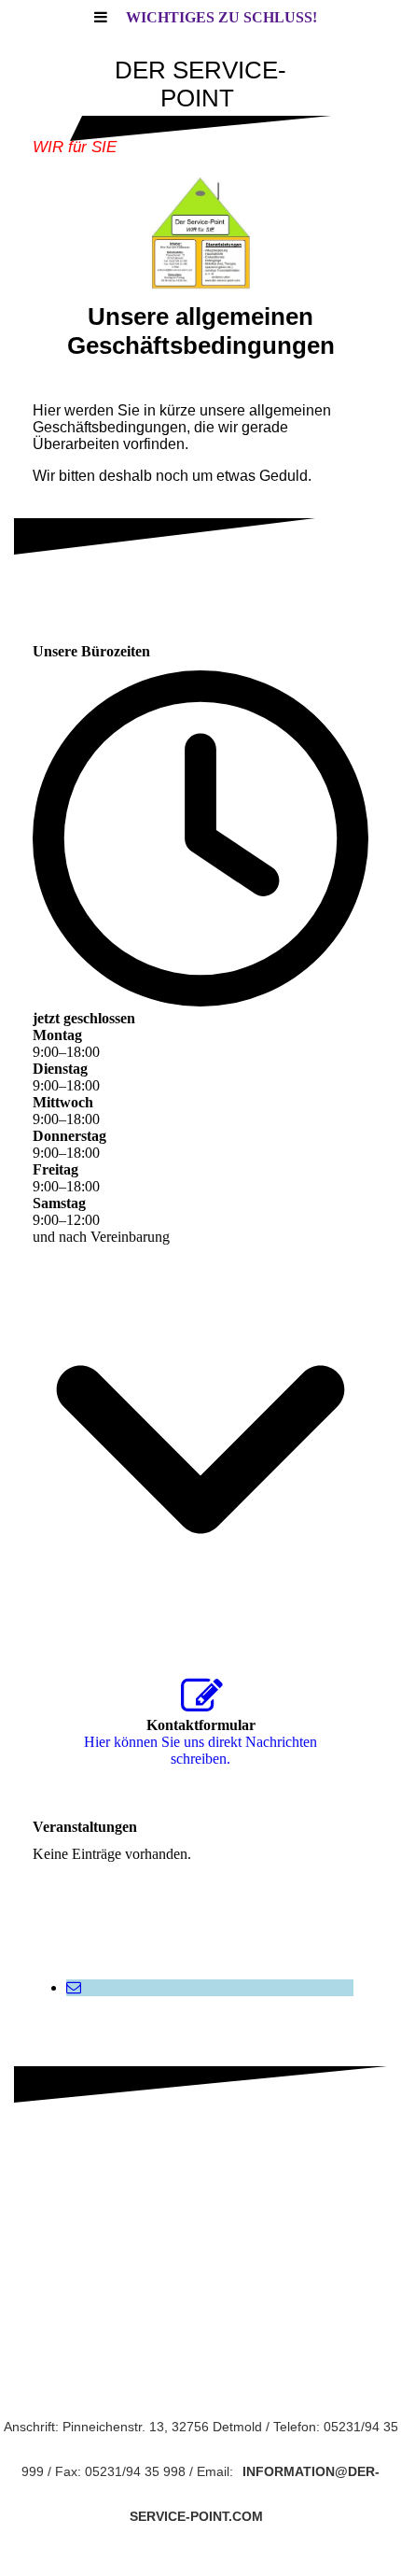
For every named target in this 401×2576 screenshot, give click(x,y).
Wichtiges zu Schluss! (221, 17)
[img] (200, 233)
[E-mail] (74, 1987)
